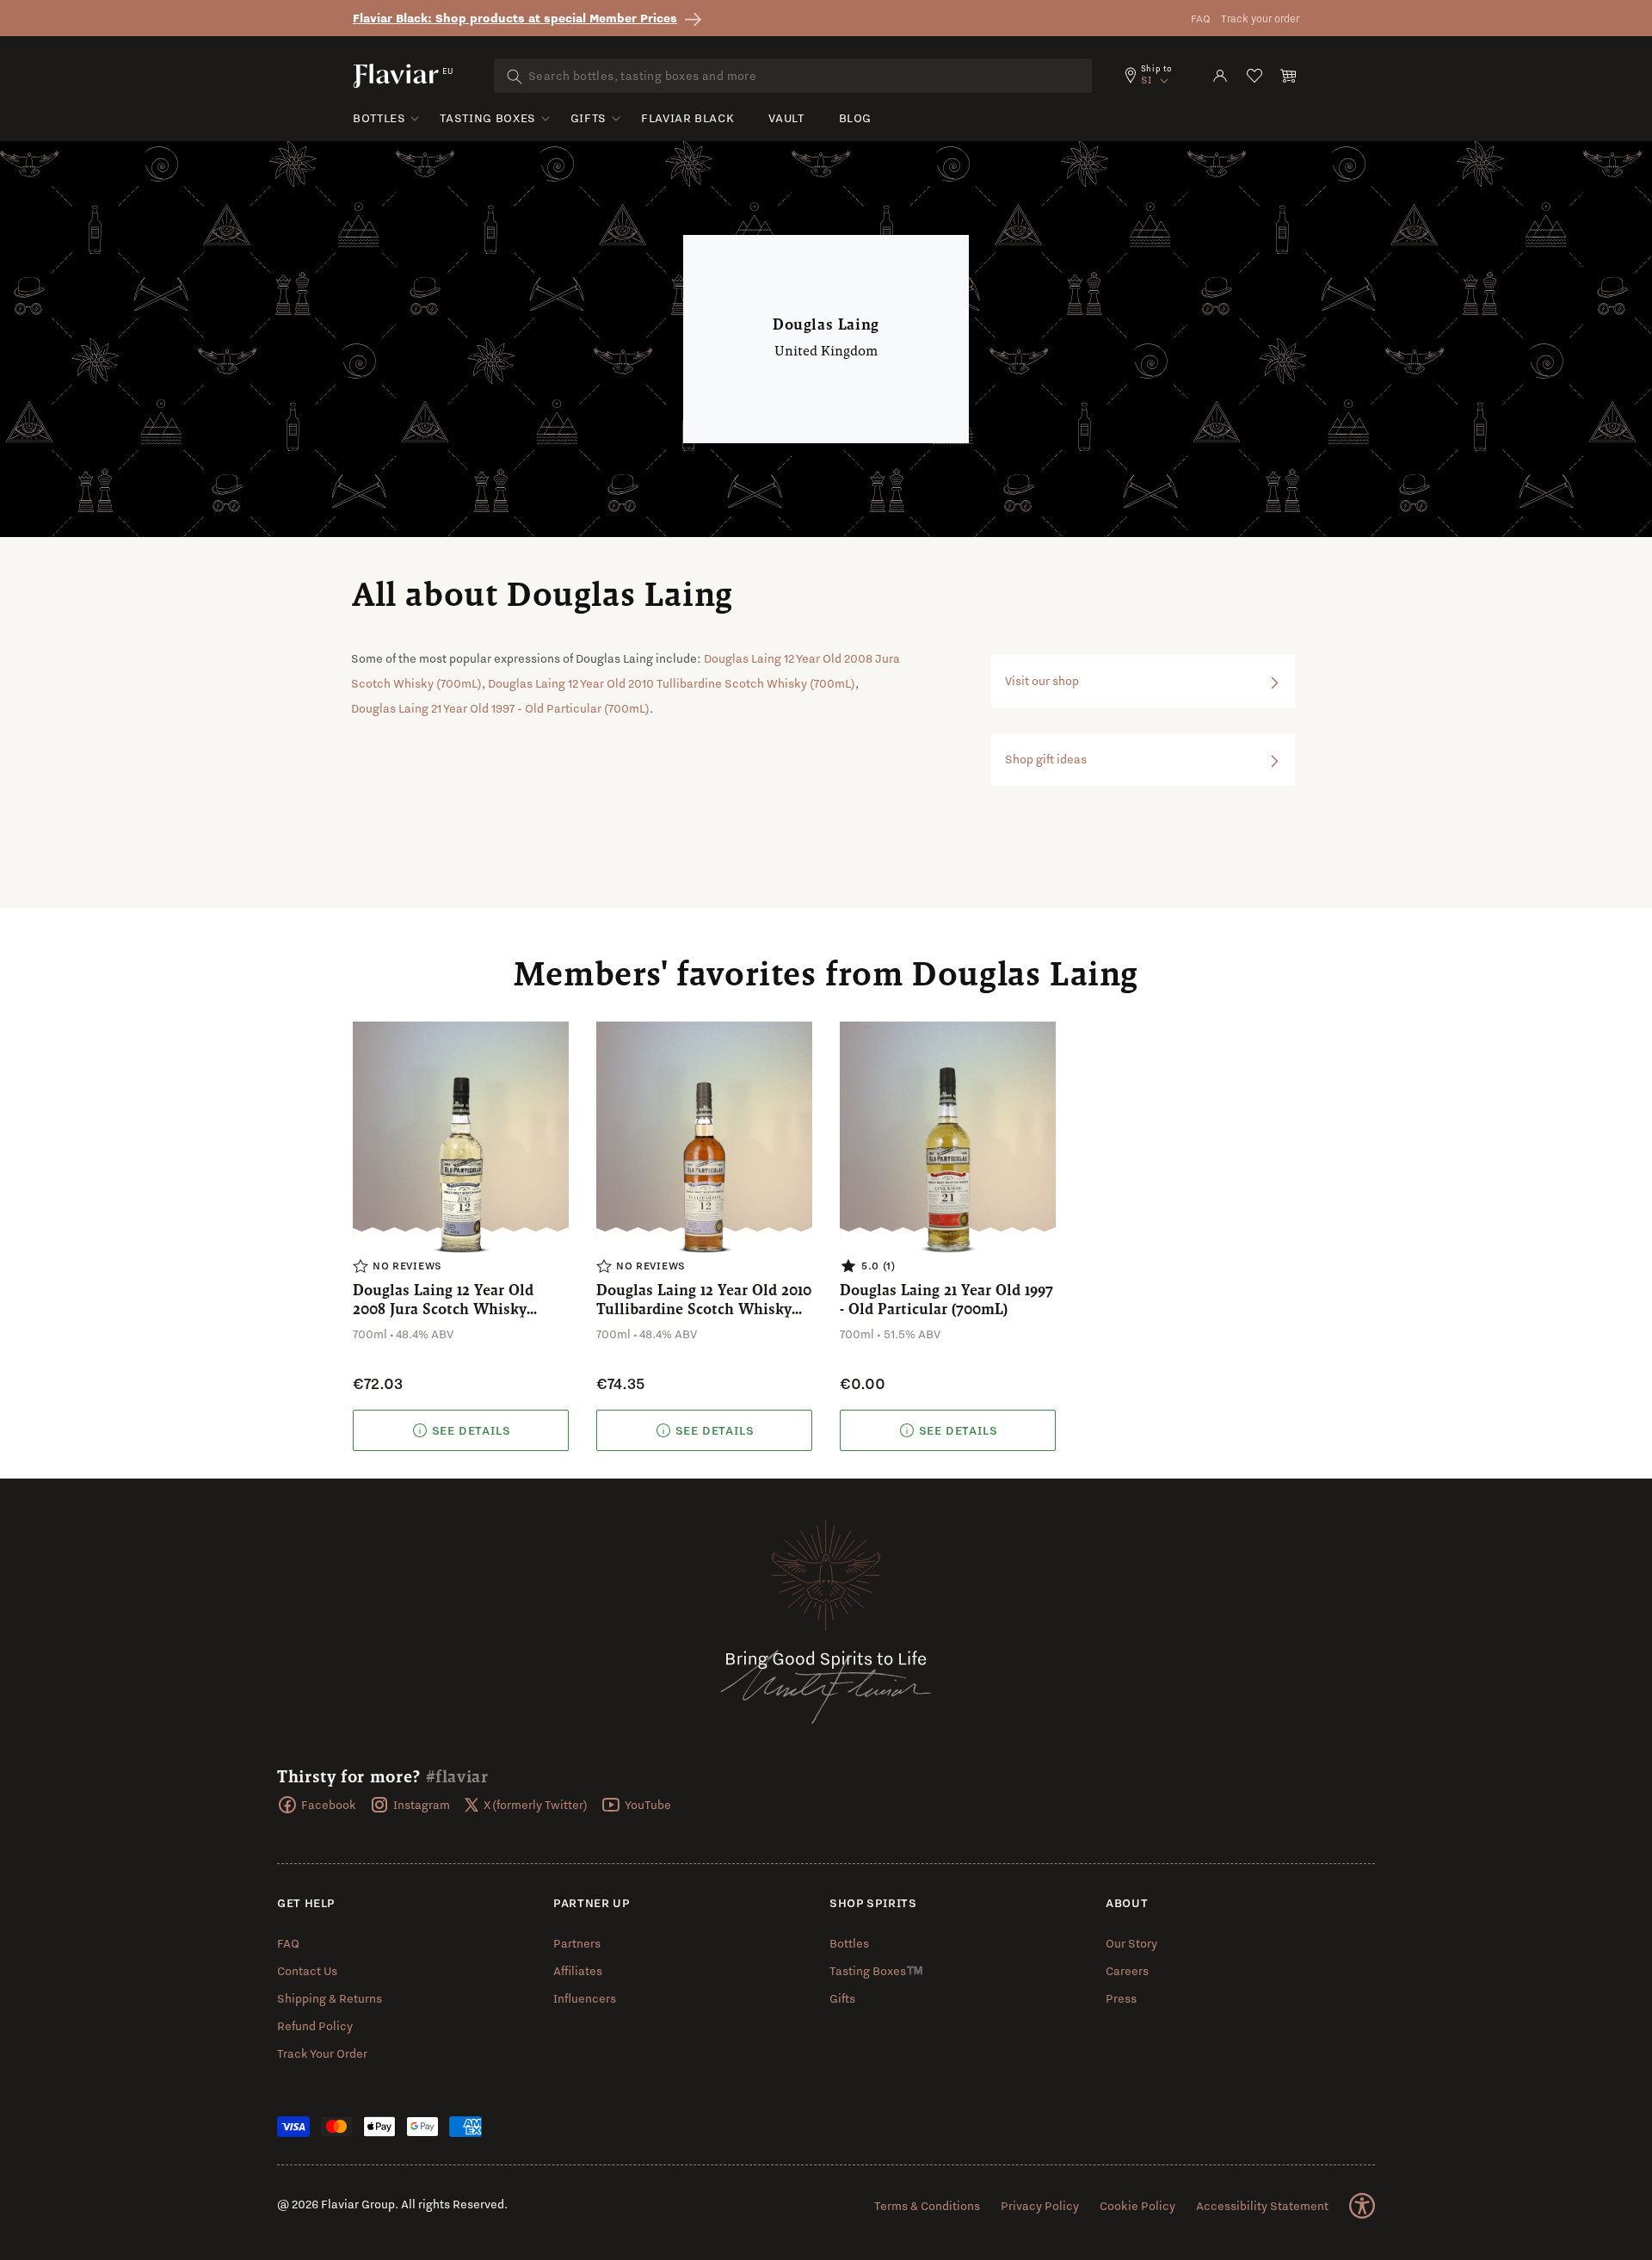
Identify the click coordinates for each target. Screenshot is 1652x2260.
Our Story (1131, 1943)
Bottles (379, 118)
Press (1121, 1998)
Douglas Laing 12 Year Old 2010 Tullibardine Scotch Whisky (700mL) (672, 683)
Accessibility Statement (1262, 2206)
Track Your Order (322, 2053)
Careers (1127, 1971)
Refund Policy (315, 2026)
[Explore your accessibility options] (1362, 2206)
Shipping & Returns (330, 1998)
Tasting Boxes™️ (876, 1971)
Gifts (589, 118)
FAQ (1201, 19)
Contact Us (307, 1971)
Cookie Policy (1137, 2206)
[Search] (515, 77)
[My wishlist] (1254, 76)
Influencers (585, 1998)
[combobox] (793, 76)
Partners (577, 1943)
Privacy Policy (1040, 2206)
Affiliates (578, 1971)
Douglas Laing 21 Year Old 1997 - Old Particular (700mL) (500, 708)
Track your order (1260, 19)
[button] (1289, 76)
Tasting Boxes (487, 118)
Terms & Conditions (927, 2206)
